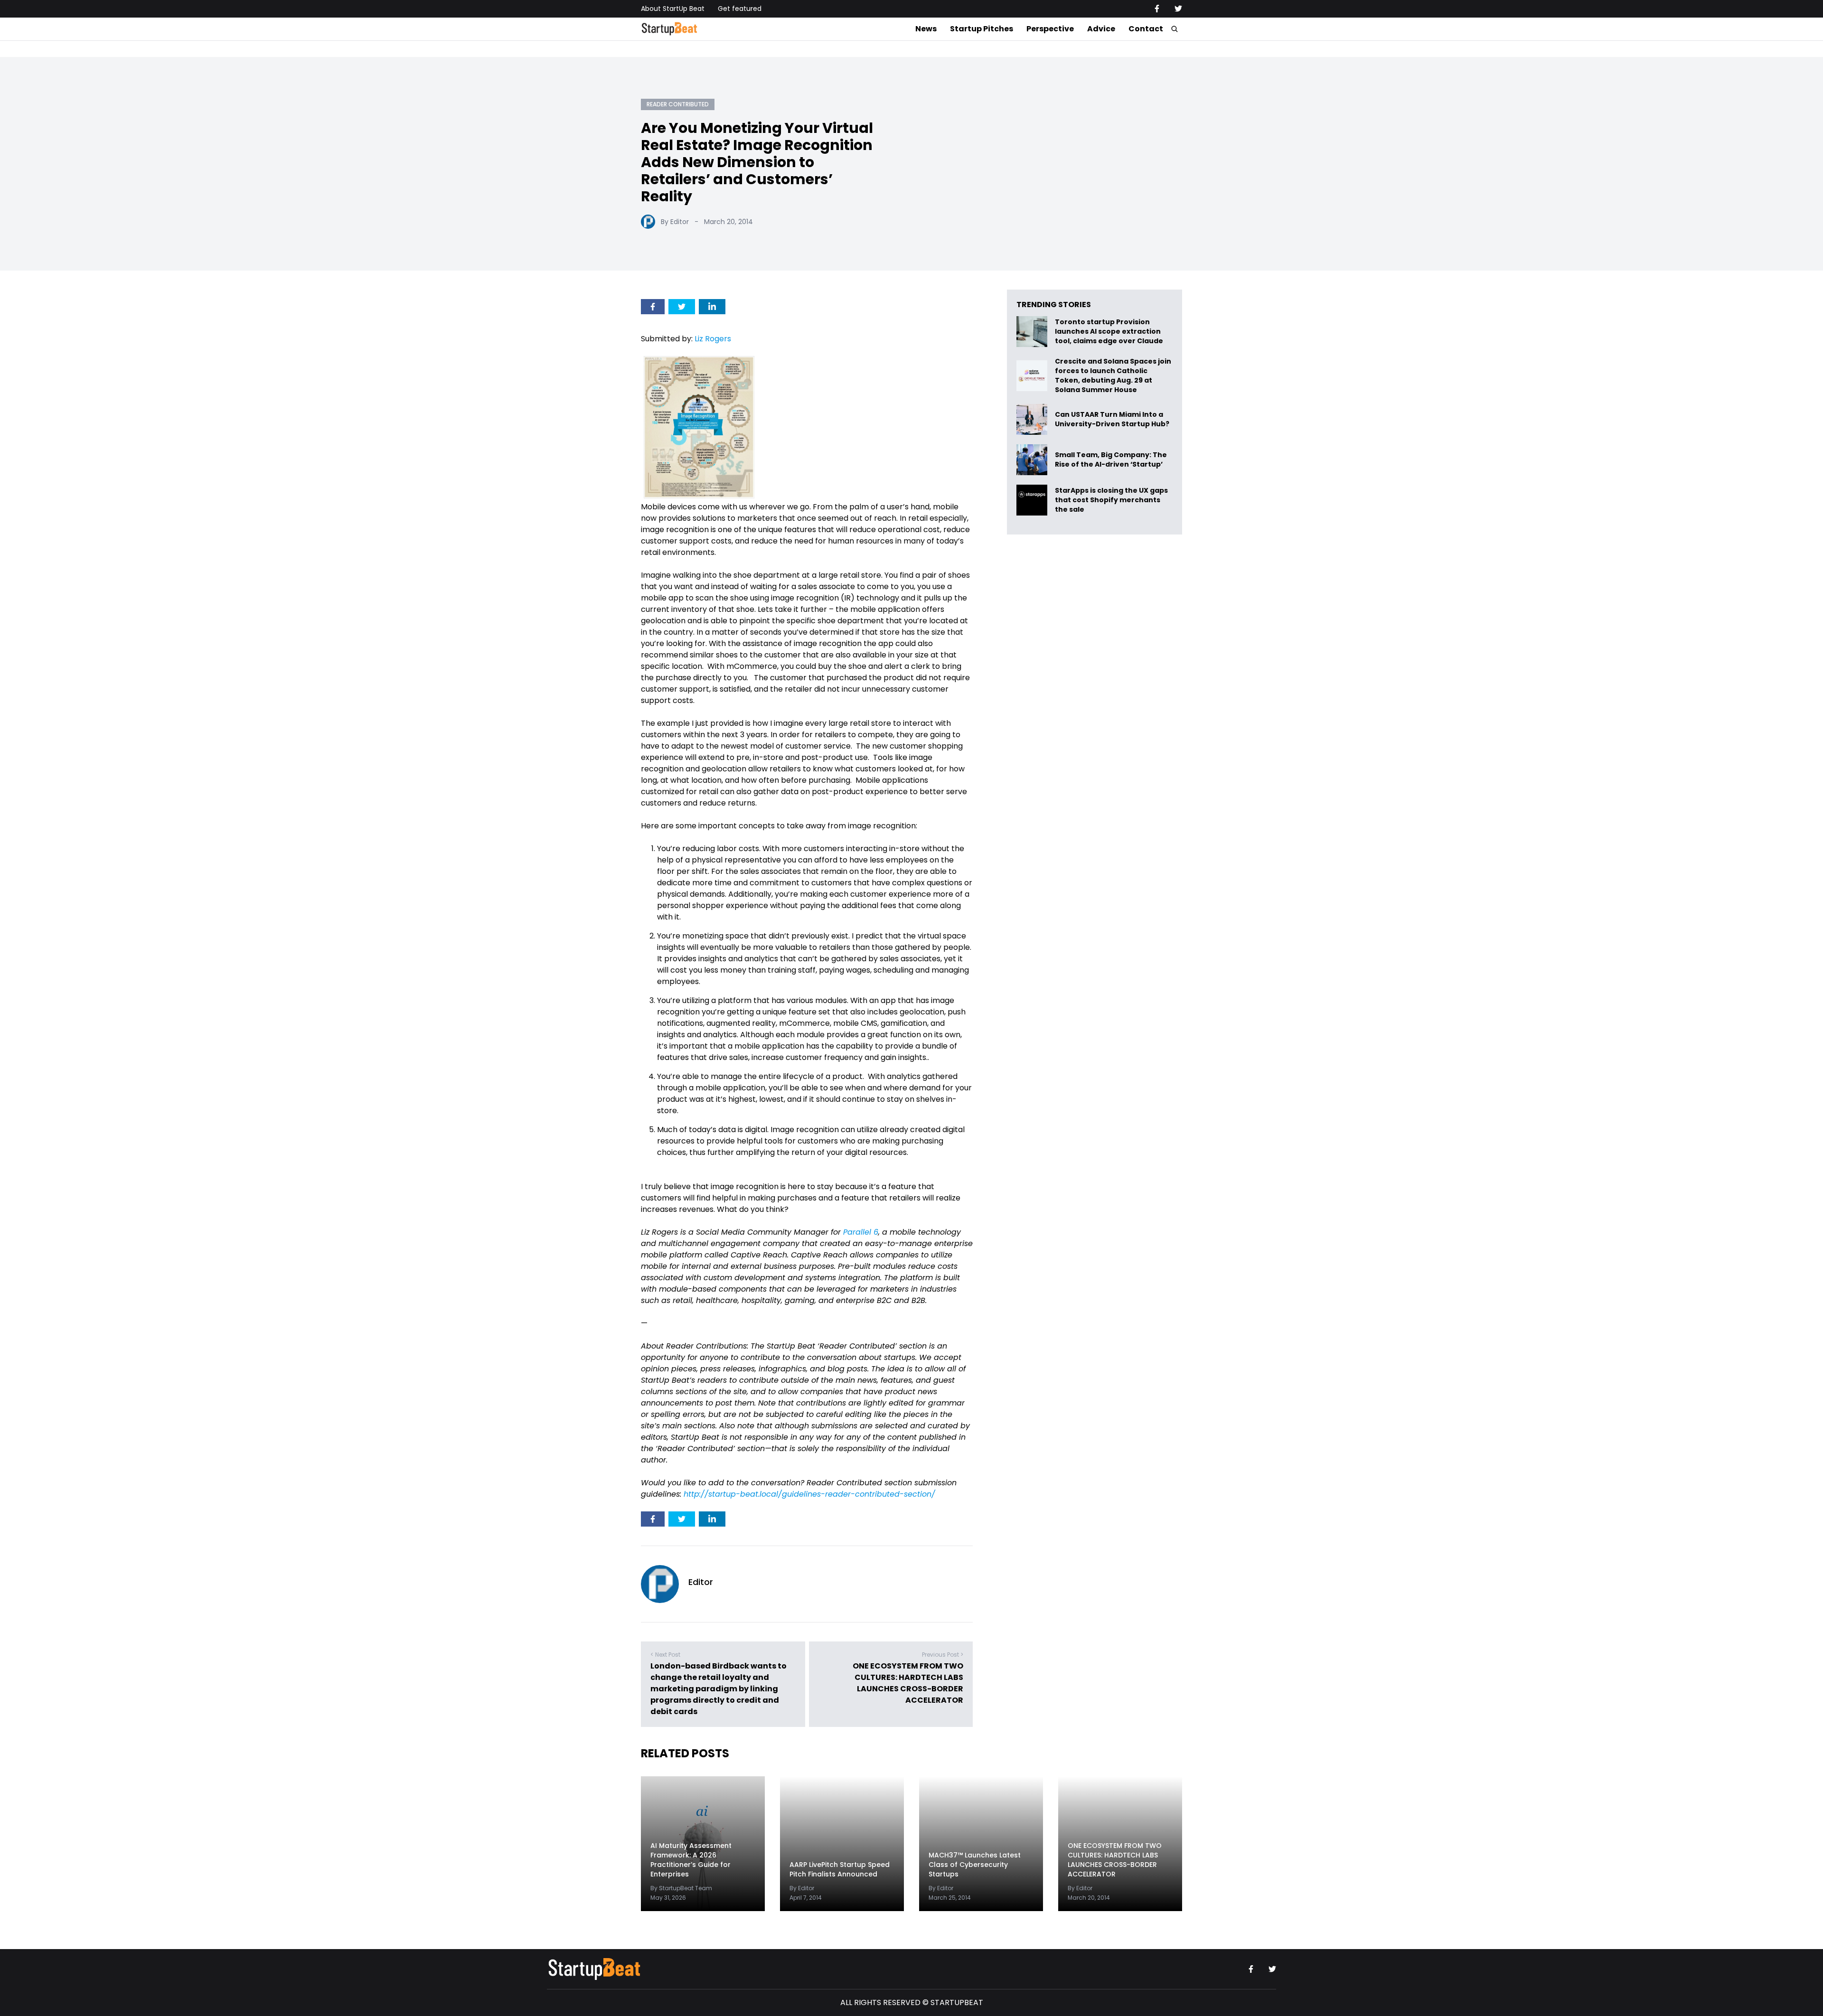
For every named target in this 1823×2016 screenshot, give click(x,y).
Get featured (740, 9)
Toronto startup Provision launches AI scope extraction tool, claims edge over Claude (1110, 332)
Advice (1101, 29)
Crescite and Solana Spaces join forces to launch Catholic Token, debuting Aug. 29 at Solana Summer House (1113, 375)
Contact (1146, 29)
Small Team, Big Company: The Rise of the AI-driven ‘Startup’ (1111, 460)
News (926, 29)
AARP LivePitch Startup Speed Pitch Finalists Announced (840, 1869)
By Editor (675, 222)
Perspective (1050, 29)
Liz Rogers (713, 339)
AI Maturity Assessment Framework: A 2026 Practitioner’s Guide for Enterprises (691, 1860)
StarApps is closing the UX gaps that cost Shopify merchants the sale (1111, 500)
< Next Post (665, 1655)
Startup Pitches (982, 29)
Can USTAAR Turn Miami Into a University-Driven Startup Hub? (1112, 419)
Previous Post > (943, 1655)
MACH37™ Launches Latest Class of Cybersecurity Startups (975, 1865)
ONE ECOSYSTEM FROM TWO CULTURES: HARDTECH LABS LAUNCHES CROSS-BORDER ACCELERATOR (908, 1683)
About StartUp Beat (673, 9)
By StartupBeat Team (681, 1888)
